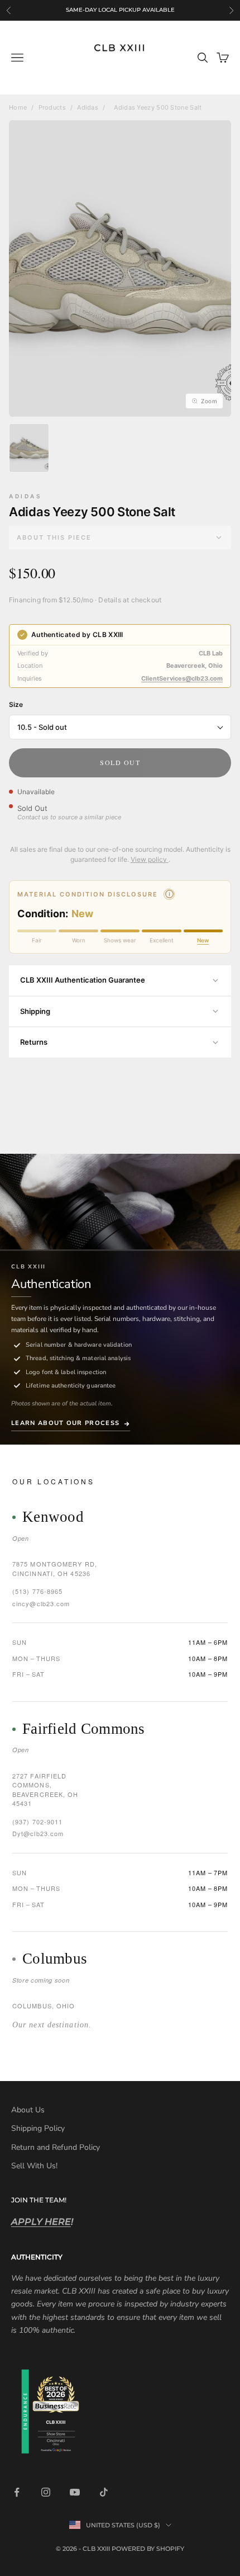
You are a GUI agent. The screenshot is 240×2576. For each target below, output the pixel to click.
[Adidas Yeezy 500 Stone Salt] (29, 448)
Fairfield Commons (84, 1729)
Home (18, 107)
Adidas (88, 107)
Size (16, 704)
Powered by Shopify (148, 2549)
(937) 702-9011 (37, 1822)
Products (52, 107)
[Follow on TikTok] (104, 2492)
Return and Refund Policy (56, 2147)
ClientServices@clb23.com (182, 678)
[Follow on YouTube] (75, 2492)
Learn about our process (65, 1423)
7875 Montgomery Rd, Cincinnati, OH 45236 (55, 1568)
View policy (150, 859)
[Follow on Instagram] (46, 2492)
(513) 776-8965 (37, 1591)
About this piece (54, 537)
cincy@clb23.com (41, 1603)
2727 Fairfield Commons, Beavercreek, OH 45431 (45, 1790)
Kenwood (53, 1517)
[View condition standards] (169, 894)
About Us (28, 2110)
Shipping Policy (38, 2128)
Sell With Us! (34, 2166)
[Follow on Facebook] (17, 2492)
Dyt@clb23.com (38, 1833)
